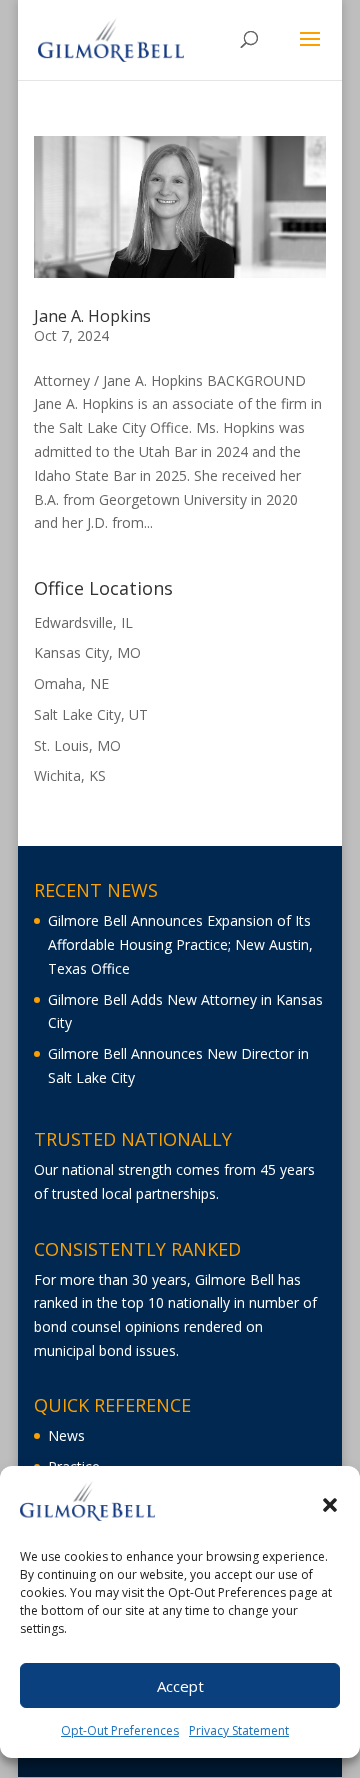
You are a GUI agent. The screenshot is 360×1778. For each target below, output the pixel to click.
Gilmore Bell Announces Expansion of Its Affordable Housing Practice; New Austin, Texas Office (180, 944)
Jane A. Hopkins (92, 316)
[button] (330, 1505)
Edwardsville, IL (83, 622)
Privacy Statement (239, 1730)
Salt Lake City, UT (91, 714)
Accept (180, 1686)
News (66, 1435)
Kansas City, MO (87, 652)
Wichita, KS (70, 775)
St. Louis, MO (77, 745)
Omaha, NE (71, 683)
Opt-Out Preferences (120, 1730)
